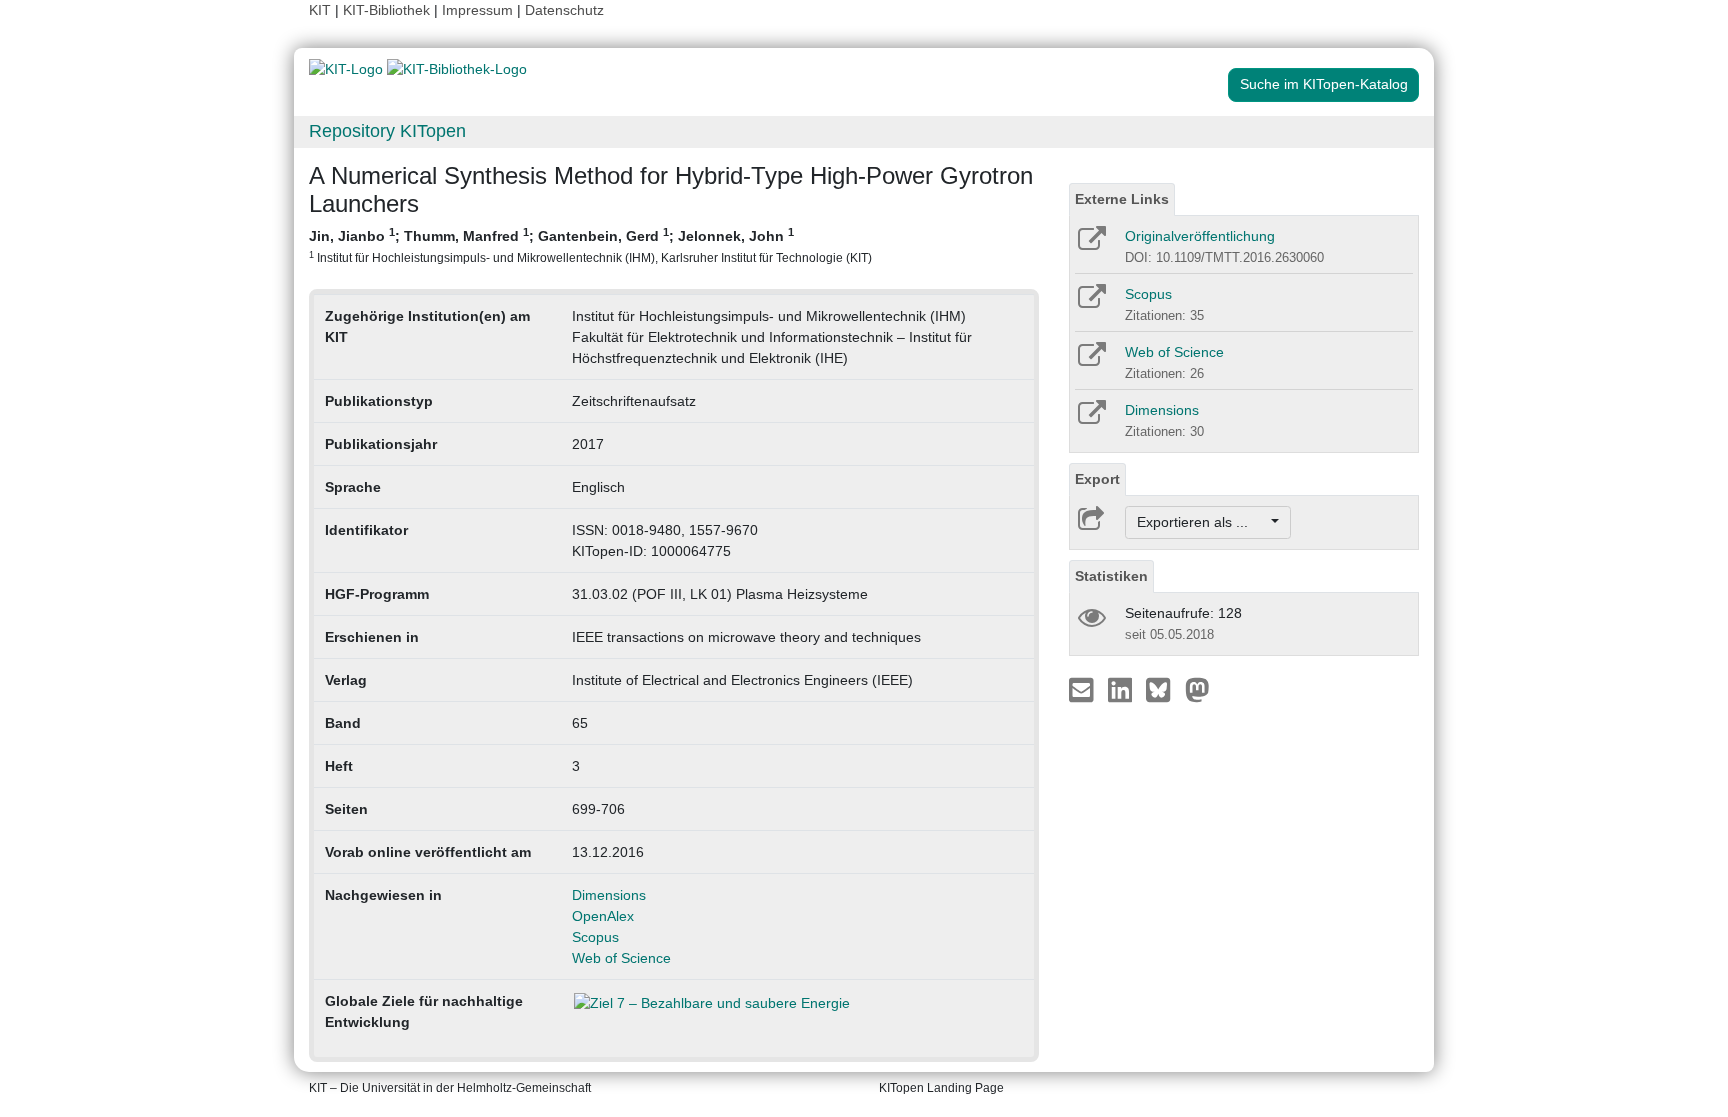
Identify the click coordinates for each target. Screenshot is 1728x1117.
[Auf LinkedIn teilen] (1122, 689)
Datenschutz (564, 10)
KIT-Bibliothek (388, 10)
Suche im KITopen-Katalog (1324, 84)
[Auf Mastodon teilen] (1197, 689)
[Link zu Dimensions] (1090, 419)
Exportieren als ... (1202, 522)
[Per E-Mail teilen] (1083, 689)
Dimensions (609, 895)
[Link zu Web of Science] (1090, 361)
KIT (320, 10)
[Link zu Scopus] (1090, 303)
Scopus (595, 937)
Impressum (477, 10)
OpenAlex (603, 916)
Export (1097, 479)
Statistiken (1111, 576)
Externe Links (1122, 199)
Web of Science (621, 958)
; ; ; (590, 245)
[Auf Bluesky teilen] (1163, 689)
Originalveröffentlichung (1200, 236)
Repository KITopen (387, 131)
